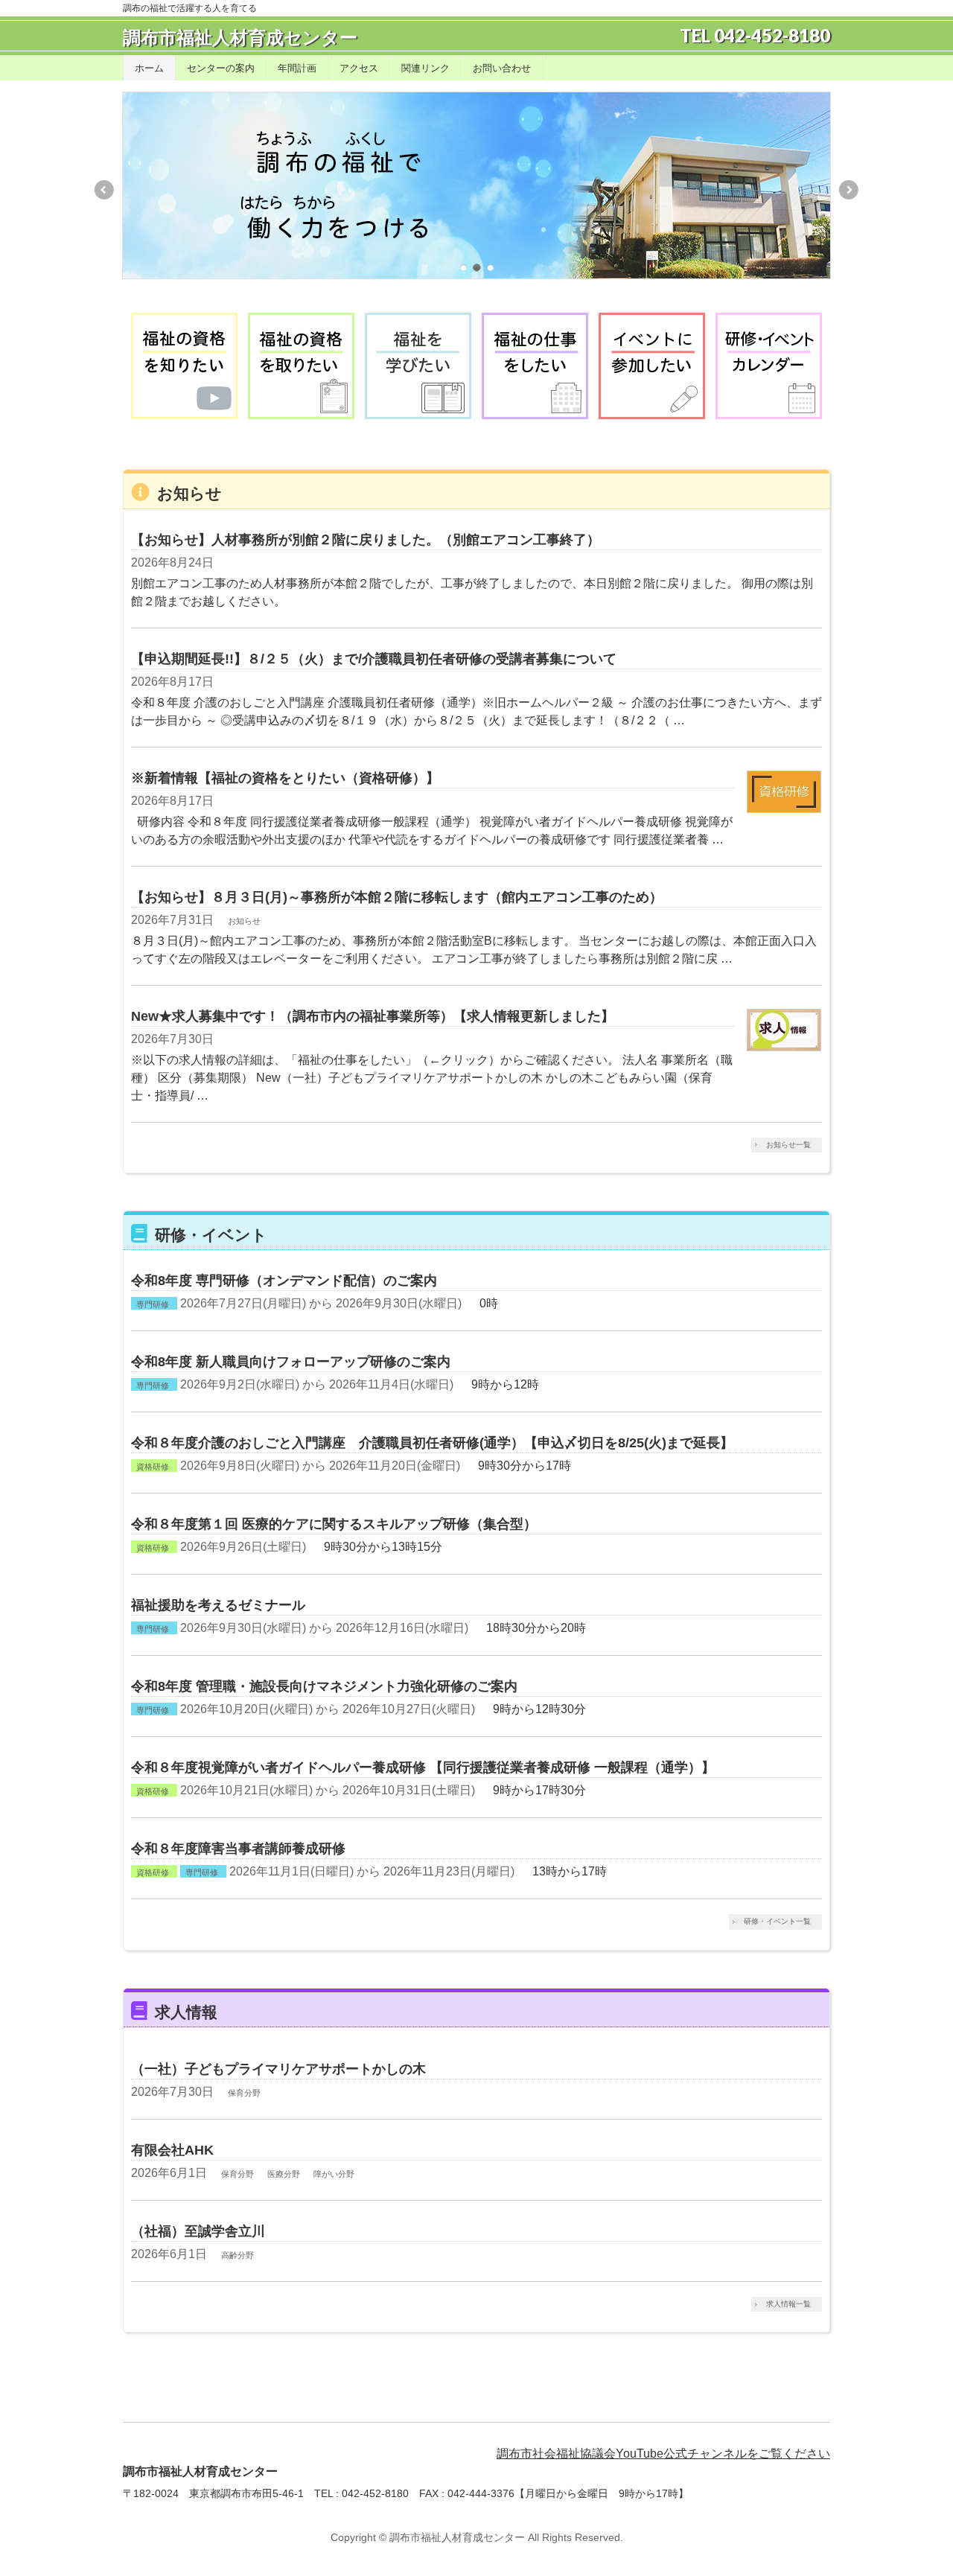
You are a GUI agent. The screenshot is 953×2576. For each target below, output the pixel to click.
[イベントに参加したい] (652, 366)
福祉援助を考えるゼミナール (218, 1605)
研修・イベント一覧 (777, 1921)
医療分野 (284, 2174)
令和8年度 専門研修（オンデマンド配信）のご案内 (284, 1280)
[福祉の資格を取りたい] (301, 366)
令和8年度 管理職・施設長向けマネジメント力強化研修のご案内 (324, 1686)
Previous (103, 190)
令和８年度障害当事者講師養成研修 (238, 1848)
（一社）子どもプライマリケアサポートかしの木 (278, 2069)
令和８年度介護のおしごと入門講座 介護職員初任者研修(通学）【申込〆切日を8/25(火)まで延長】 (432, 1442)
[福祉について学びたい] (418, 366)
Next (850, 190)
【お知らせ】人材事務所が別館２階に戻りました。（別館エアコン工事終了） (366, 539)
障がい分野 (334, 2174)
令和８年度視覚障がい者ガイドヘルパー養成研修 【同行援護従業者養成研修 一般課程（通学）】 (423, 1767)
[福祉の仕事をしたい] (535, 366)
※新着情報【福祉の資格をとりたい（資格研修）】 (285, 778)
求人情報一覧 (788, 2304)
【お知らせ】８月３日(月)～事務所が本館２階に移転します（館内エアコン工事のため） (397, 897)
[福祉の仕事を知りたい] (184, 366)
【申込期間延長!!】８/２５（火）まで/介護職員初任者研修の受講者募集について (374, 659)
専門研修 (153, 1304)
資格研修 (153, 1467)
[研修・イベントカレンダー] (769, 366)
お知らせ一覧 (788, 1145)
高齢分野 (238, 2255)
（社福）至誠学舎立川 (198, 2231)
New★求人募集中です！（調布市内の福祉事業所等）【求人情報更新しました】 (373, 1016)
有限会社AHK (172, 2150)
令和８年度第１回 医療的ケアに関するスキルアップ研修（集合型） (334, 1524)
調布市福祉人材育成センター (240, 38)
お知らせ (244, 921)
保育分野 (244, 2093)
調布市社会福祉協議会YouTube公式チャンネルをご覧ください (663, 2454)
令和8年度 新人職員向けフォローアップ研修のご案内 (291, 1361)
